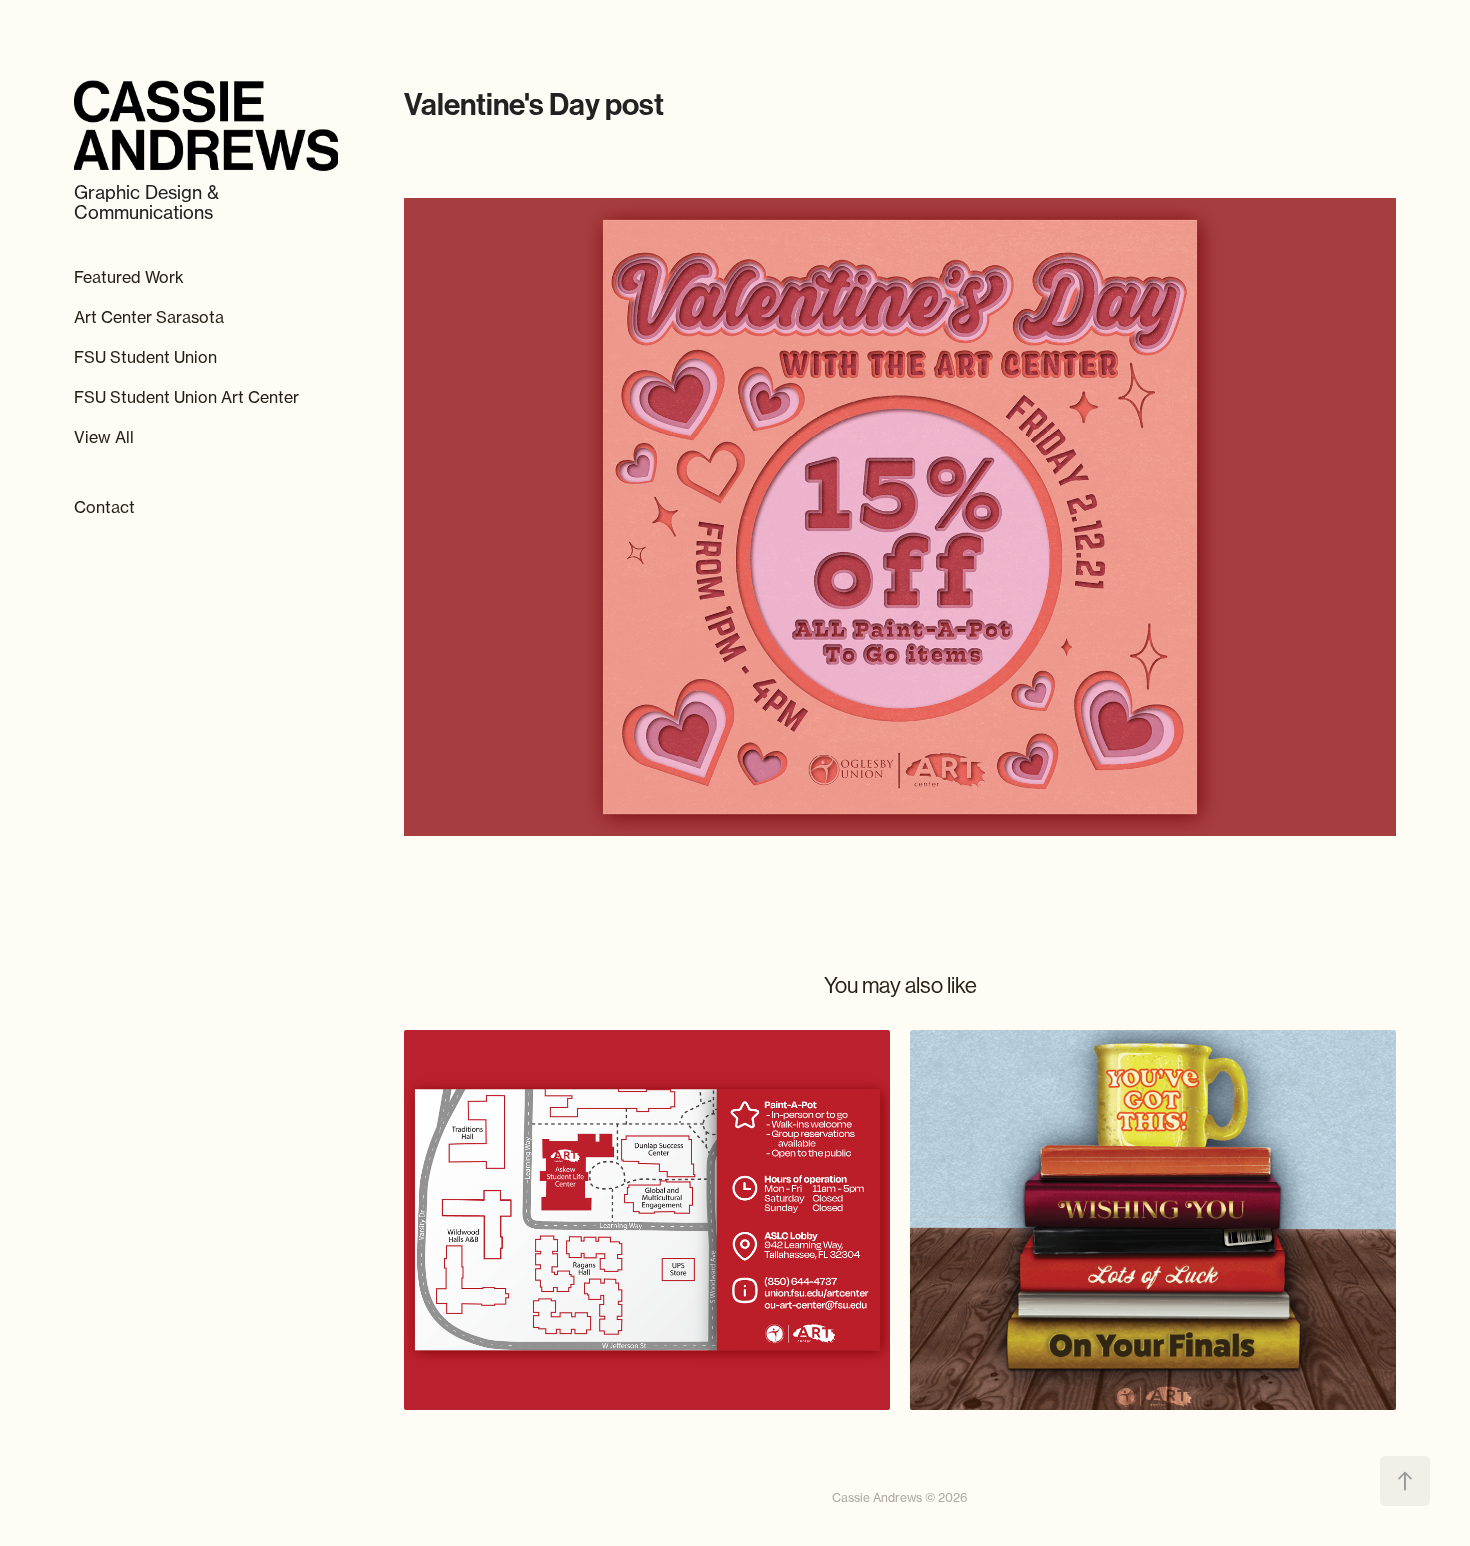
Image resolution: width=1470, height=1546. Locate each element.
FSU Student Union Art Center (186, 397)
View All (104, 437)
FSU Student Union (145, 357)
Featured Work (129, 277)
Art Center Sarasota (149, 317)
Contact (104, 507)
